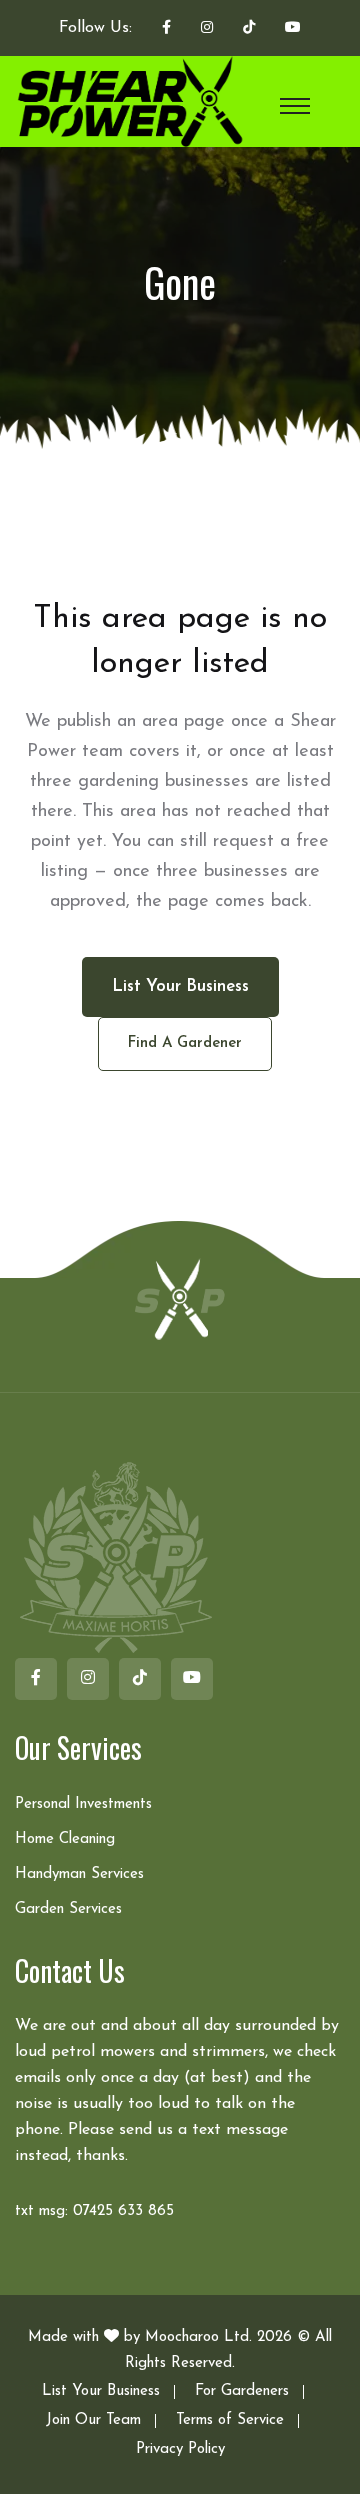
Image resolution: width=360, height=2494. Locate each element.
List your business (180, 986)
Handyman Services (79, 1874)
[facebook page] (166, 29)
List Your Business (101, 2391)
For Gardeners (242, 2391)
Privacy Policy (180, 2449)
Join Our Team (93, 2420)
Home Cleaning (65, 1839)
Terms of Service (230, 2420)
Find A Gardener (185, 1043)
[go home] (180, 1298)
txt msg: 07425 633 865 (94, 2211)
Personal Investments (83, 1804)
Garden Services (68, 1909)
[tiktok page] (249, 29)
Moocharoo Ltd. (198, 2337)
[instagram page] (207, 29)
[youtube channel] (293, 29)
